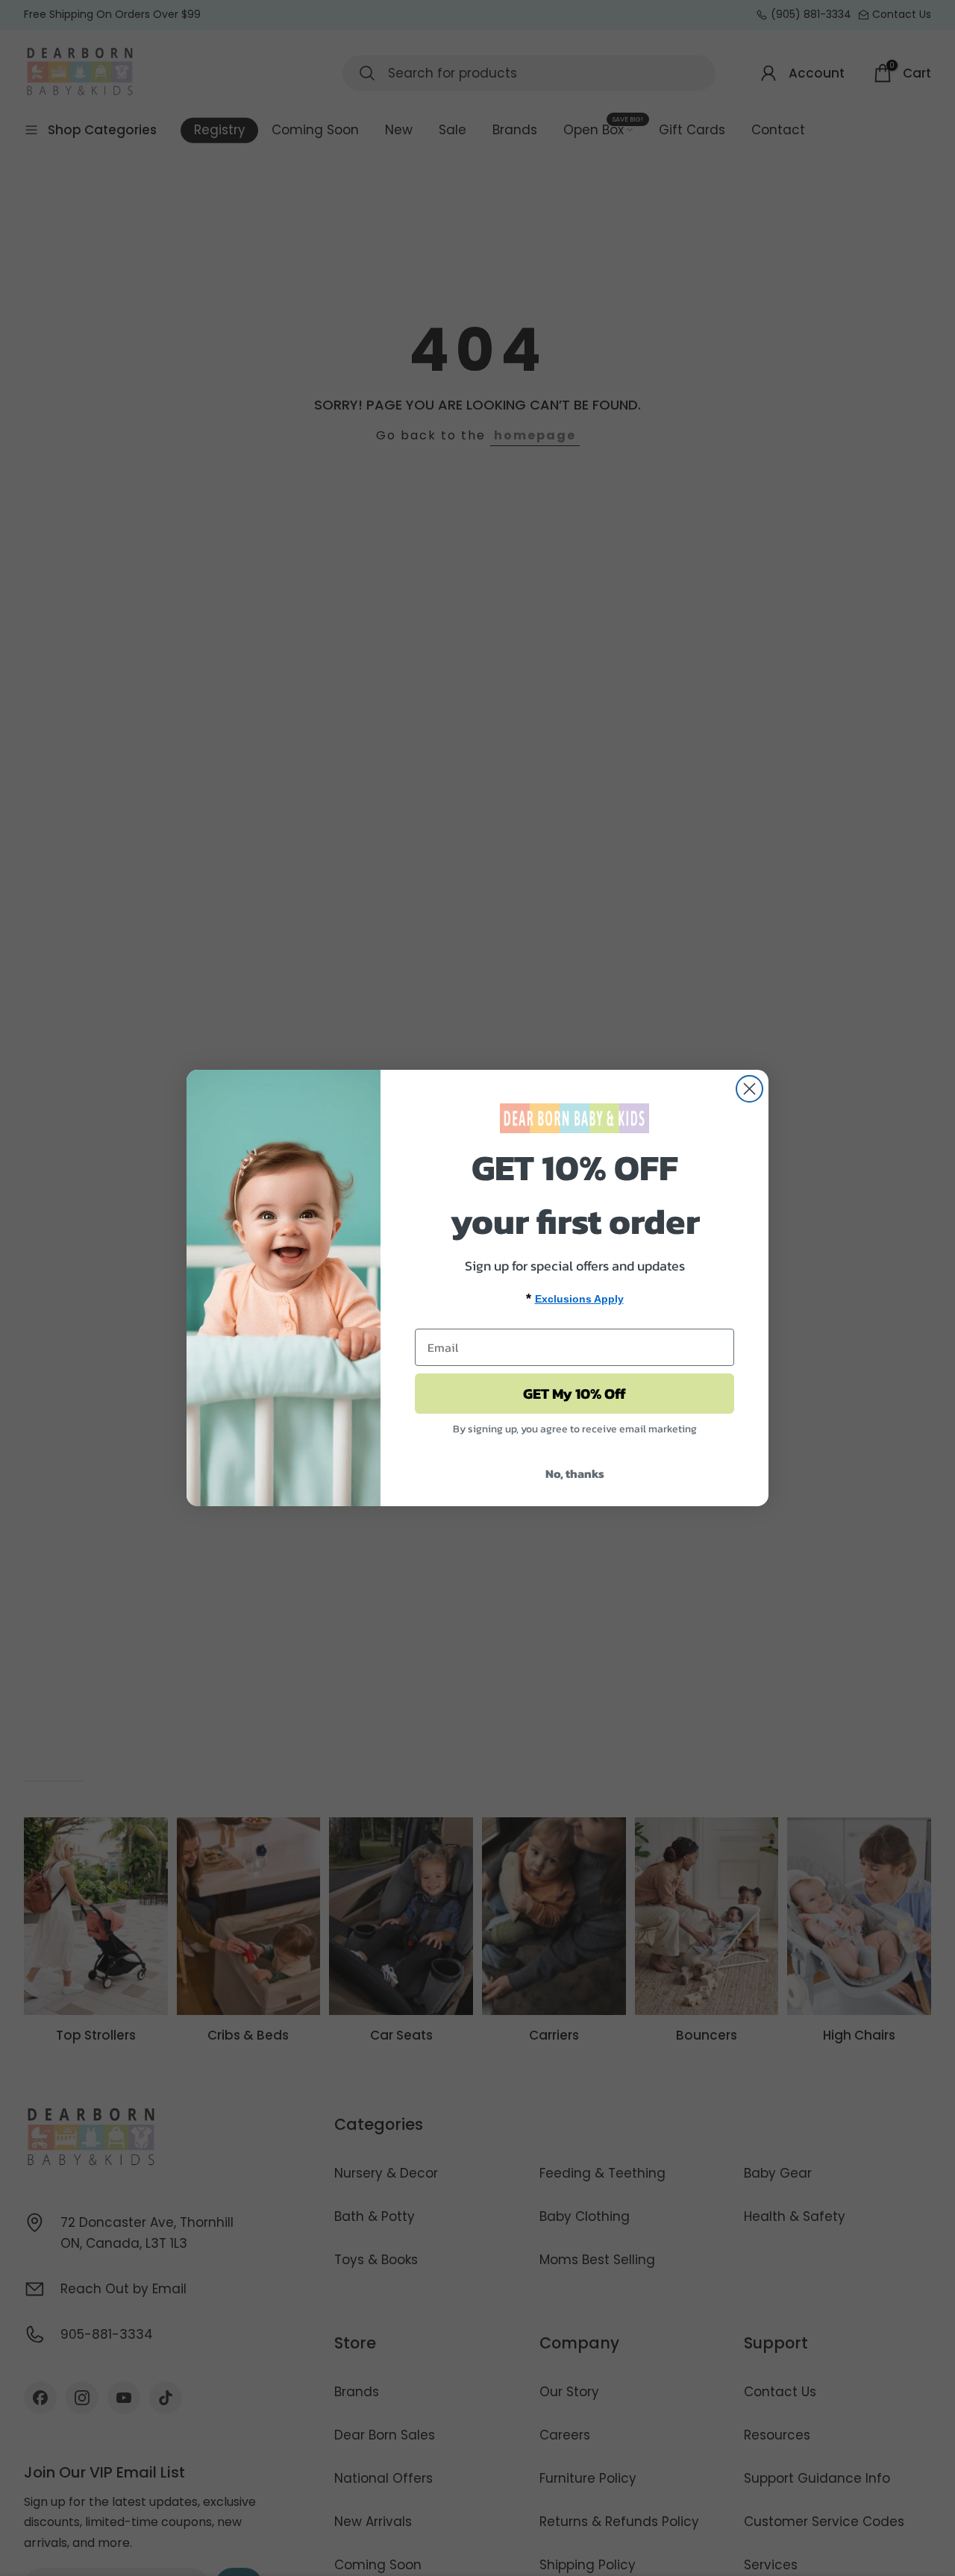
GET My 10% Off (574, 1394)
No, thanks (575, 1473)
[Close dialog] (749, 1089)
